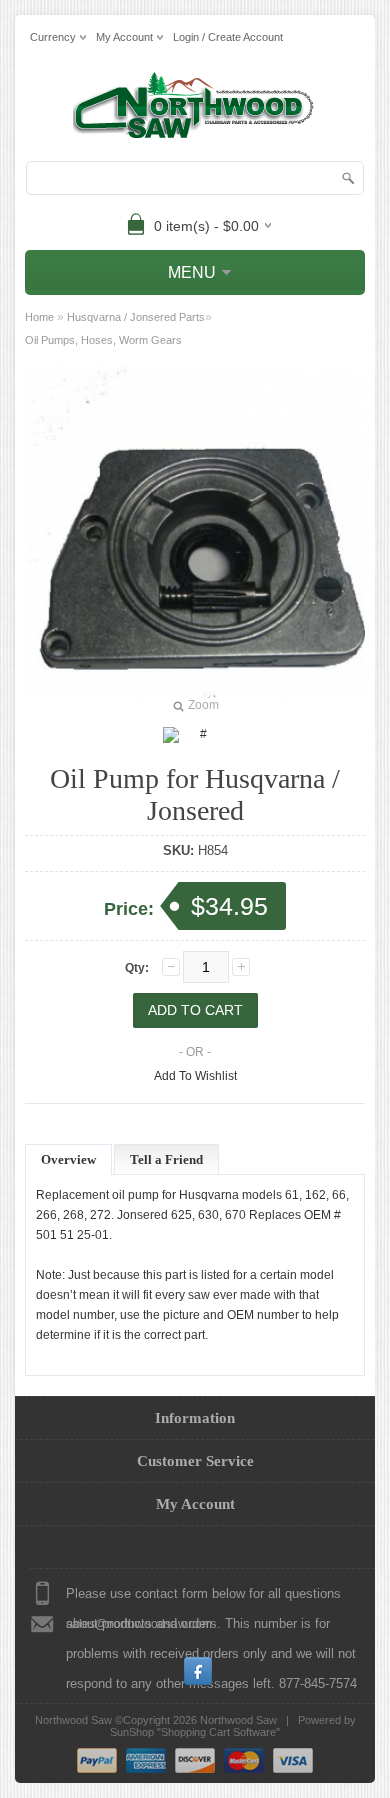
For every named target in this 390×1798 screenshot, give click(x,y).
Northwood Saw (238, 1720)
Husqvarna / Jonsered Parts (136, 317)
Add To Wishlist (195, 1076)
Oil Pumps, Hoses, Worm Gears (103, 340)
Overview (68, 1159)
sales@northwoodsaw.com (139, 1624)
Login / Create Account (228, 37)
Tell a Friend (166, 1159)
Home (39, 317)
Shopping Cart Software (218, 1732)
